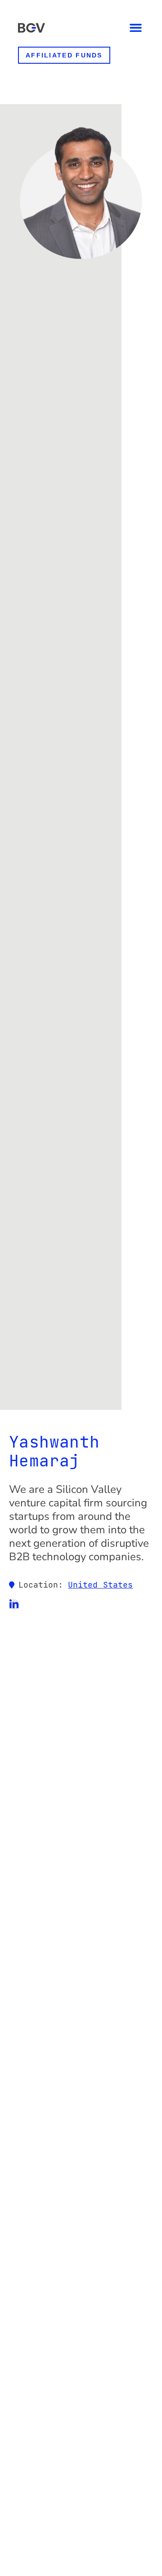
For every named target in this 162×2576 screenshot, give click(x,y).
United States (100, 1585)
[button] (136, 28)
